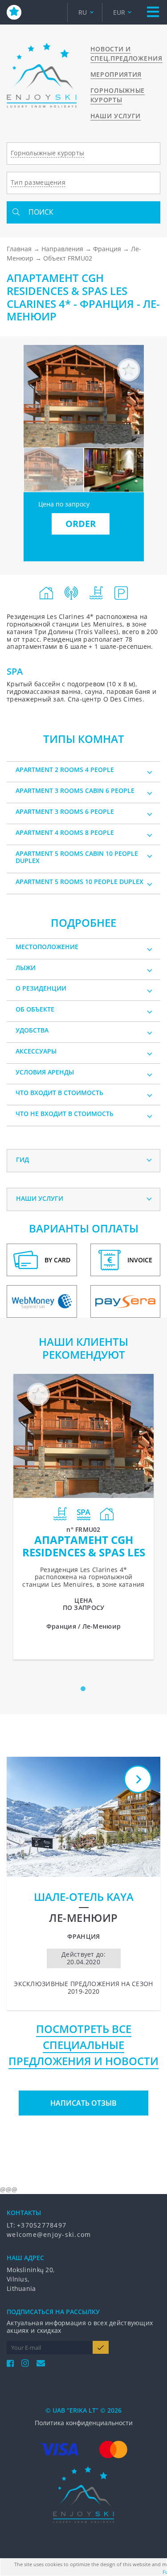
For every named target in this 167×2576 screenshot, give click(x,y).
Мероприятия (116, 74)
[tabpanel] (83, 1516)
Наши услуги (116, 116)
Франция (107, 249)
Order (81, 524)
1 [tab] (85, 1691)
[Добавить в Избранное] (129, 370)
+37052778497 (42, 2225)
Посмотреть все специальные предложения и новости (83, 2045)
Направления (62, 249)
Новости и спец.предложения (126, 54)
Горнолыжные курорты (118, 95)
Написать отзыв (83, 2103)
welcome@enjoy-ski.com (49, 2234)
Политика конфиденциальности (84, 2423)
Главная (19, 249)
